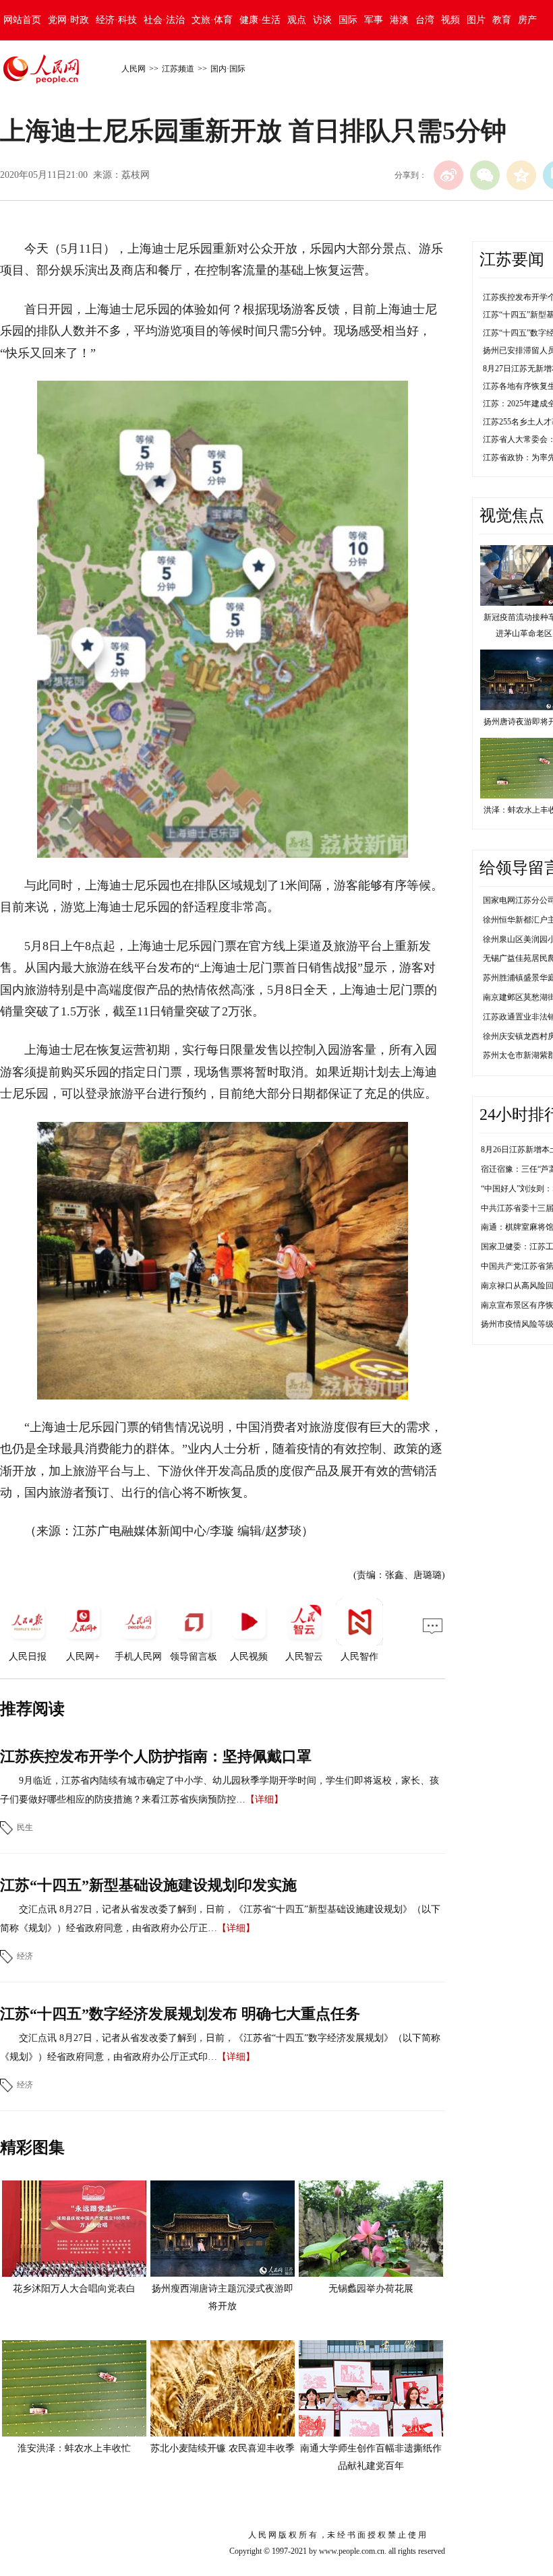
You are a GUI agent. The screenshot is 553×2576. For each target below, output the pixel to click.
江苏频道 (178, 69)
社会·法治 (164, 20)
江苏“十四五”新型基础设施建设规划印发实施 (148, 1885)
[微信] (485, 175)
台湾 (425, 20)
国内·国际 (228, 69)
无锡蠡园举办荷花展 (371, 2289)
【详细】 (264, 1799)
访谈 (322, 20)
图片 (476, 20)
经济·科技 (116, 20)
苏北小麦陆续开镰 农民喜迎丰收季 (223, 2448)
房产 (527, 20)
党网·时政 (68, 20)
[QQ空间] (521, 175)
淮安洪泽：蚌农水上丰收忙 (74, 2448)
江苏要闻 (512, 259)
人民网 (134, 69)
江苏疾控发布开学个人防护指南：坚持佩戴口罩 (156, 1756)
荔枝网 (136, 175)
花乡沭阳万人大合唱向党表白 (74, 2289)
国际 (348, 20)
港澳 (399, 20)
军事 (374, 20)
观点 (297, 20)
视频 (450, 20)
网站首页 (22, 20)
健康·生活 (260, 20)
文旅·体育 (212, 20)
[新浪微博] (448, 175)
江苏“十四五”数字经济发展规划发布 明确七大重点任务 (180, 2014)
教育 (502, 20)
